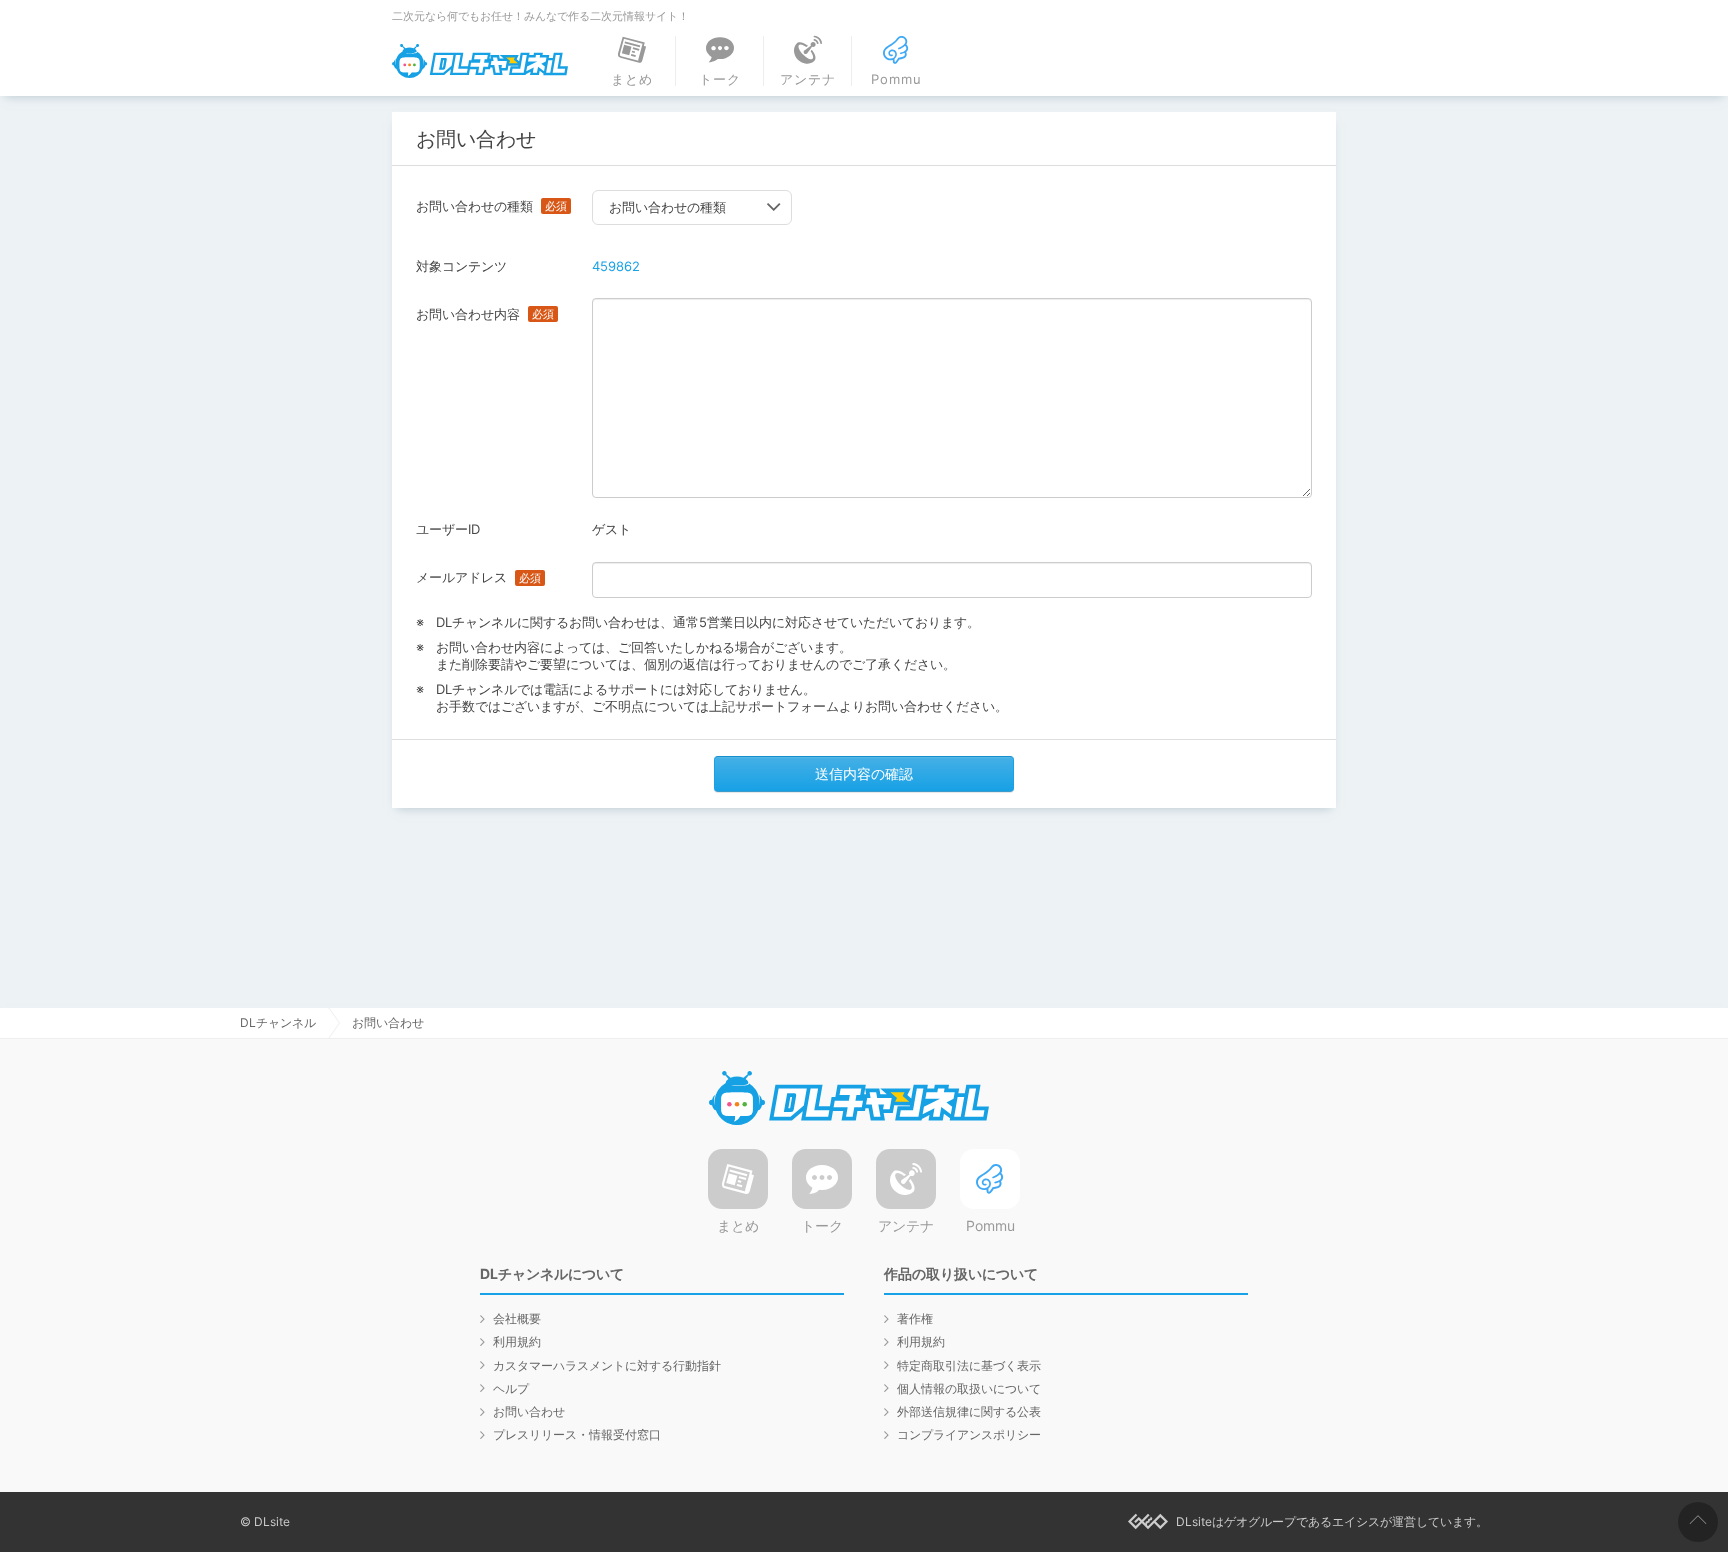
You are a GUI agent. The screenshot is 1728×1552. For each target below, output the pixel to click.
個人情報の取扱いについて (969, 1388)
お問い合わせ (529, 1411)
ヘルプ (511, 1388)
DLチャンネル (480, 61)
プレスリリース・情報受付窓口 (577, 1434)
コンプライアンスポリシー (969, 1434)
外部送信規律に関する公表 (969, 1411)
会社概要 (517, 1318)
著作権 (915, 1318)
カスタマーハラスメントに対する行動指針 (607, 1365)
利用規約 (517, 1341)
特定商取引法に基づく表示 (969, 1365)
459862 (616, 266)
